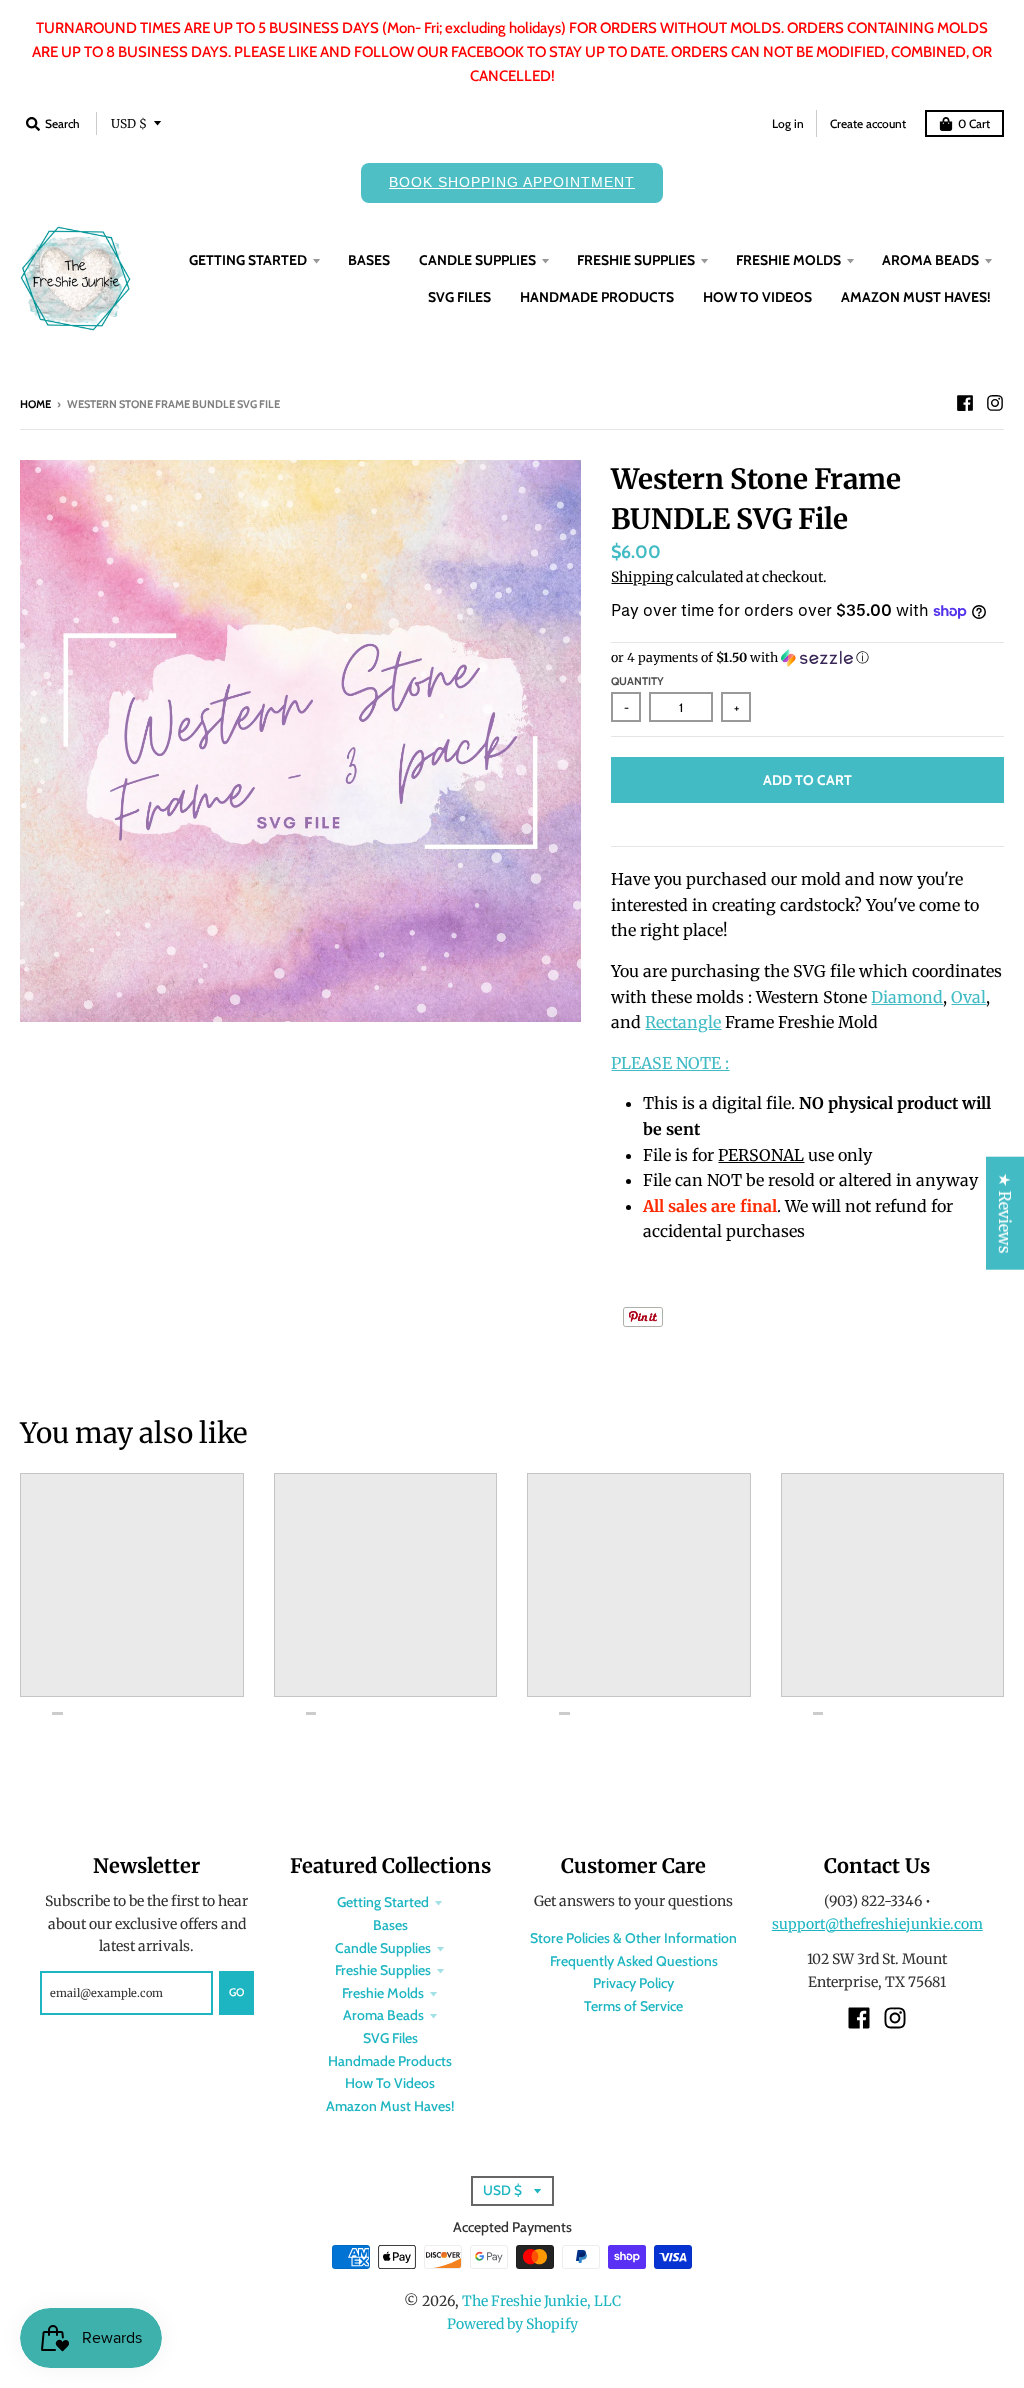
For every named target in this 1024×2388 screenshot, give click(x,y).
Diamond (907, 997)
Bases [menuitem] (369, 260)
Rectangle (683, 1022)
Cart (974, 123)
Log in (788, 123)
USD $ (129, 123)
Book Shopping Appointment (512, 182)
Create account (868, 123)
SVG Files (390, 2038)
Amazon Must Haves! (390, 2106)
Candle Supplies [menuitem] (477, 260)
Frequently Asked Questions (634, 1961)
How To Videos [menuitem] (757, 297)
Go (236, 1992)
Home (35, 404)
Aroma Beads (383, 2015)
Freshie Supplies (383, 1970)
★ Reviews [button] (1005, 1213)
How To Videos (390, 2083)
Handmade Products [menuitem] (597, 297)
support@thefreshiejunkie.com (877, 1924)
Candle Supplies (383, 1948)
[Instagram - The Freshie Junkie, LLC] (995, 403)
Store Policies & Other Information (633, 1938)
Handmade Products (390, 2061)
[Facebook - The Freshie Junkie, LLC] (965, 403)
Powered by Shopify (512, 2324)
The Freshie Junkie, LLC (541, 2301)
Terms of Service (633, 2006)
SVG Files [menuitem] (459, 297)
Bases (390, 1925)
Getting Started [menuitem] (248, 260)
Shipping (642, 577)
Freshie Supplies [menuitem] (636, 260)
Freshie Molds (383, 1993)
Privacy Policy (633, 1983)
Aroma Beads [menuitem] (930, 260)
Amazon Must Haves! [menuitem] (916, 297)
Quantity (637, 681)
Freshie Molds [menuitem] (788, 260)
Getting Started (383, 1902)
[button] (807, 658)
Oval (968, 997)
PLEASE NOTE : (670, 1063)
